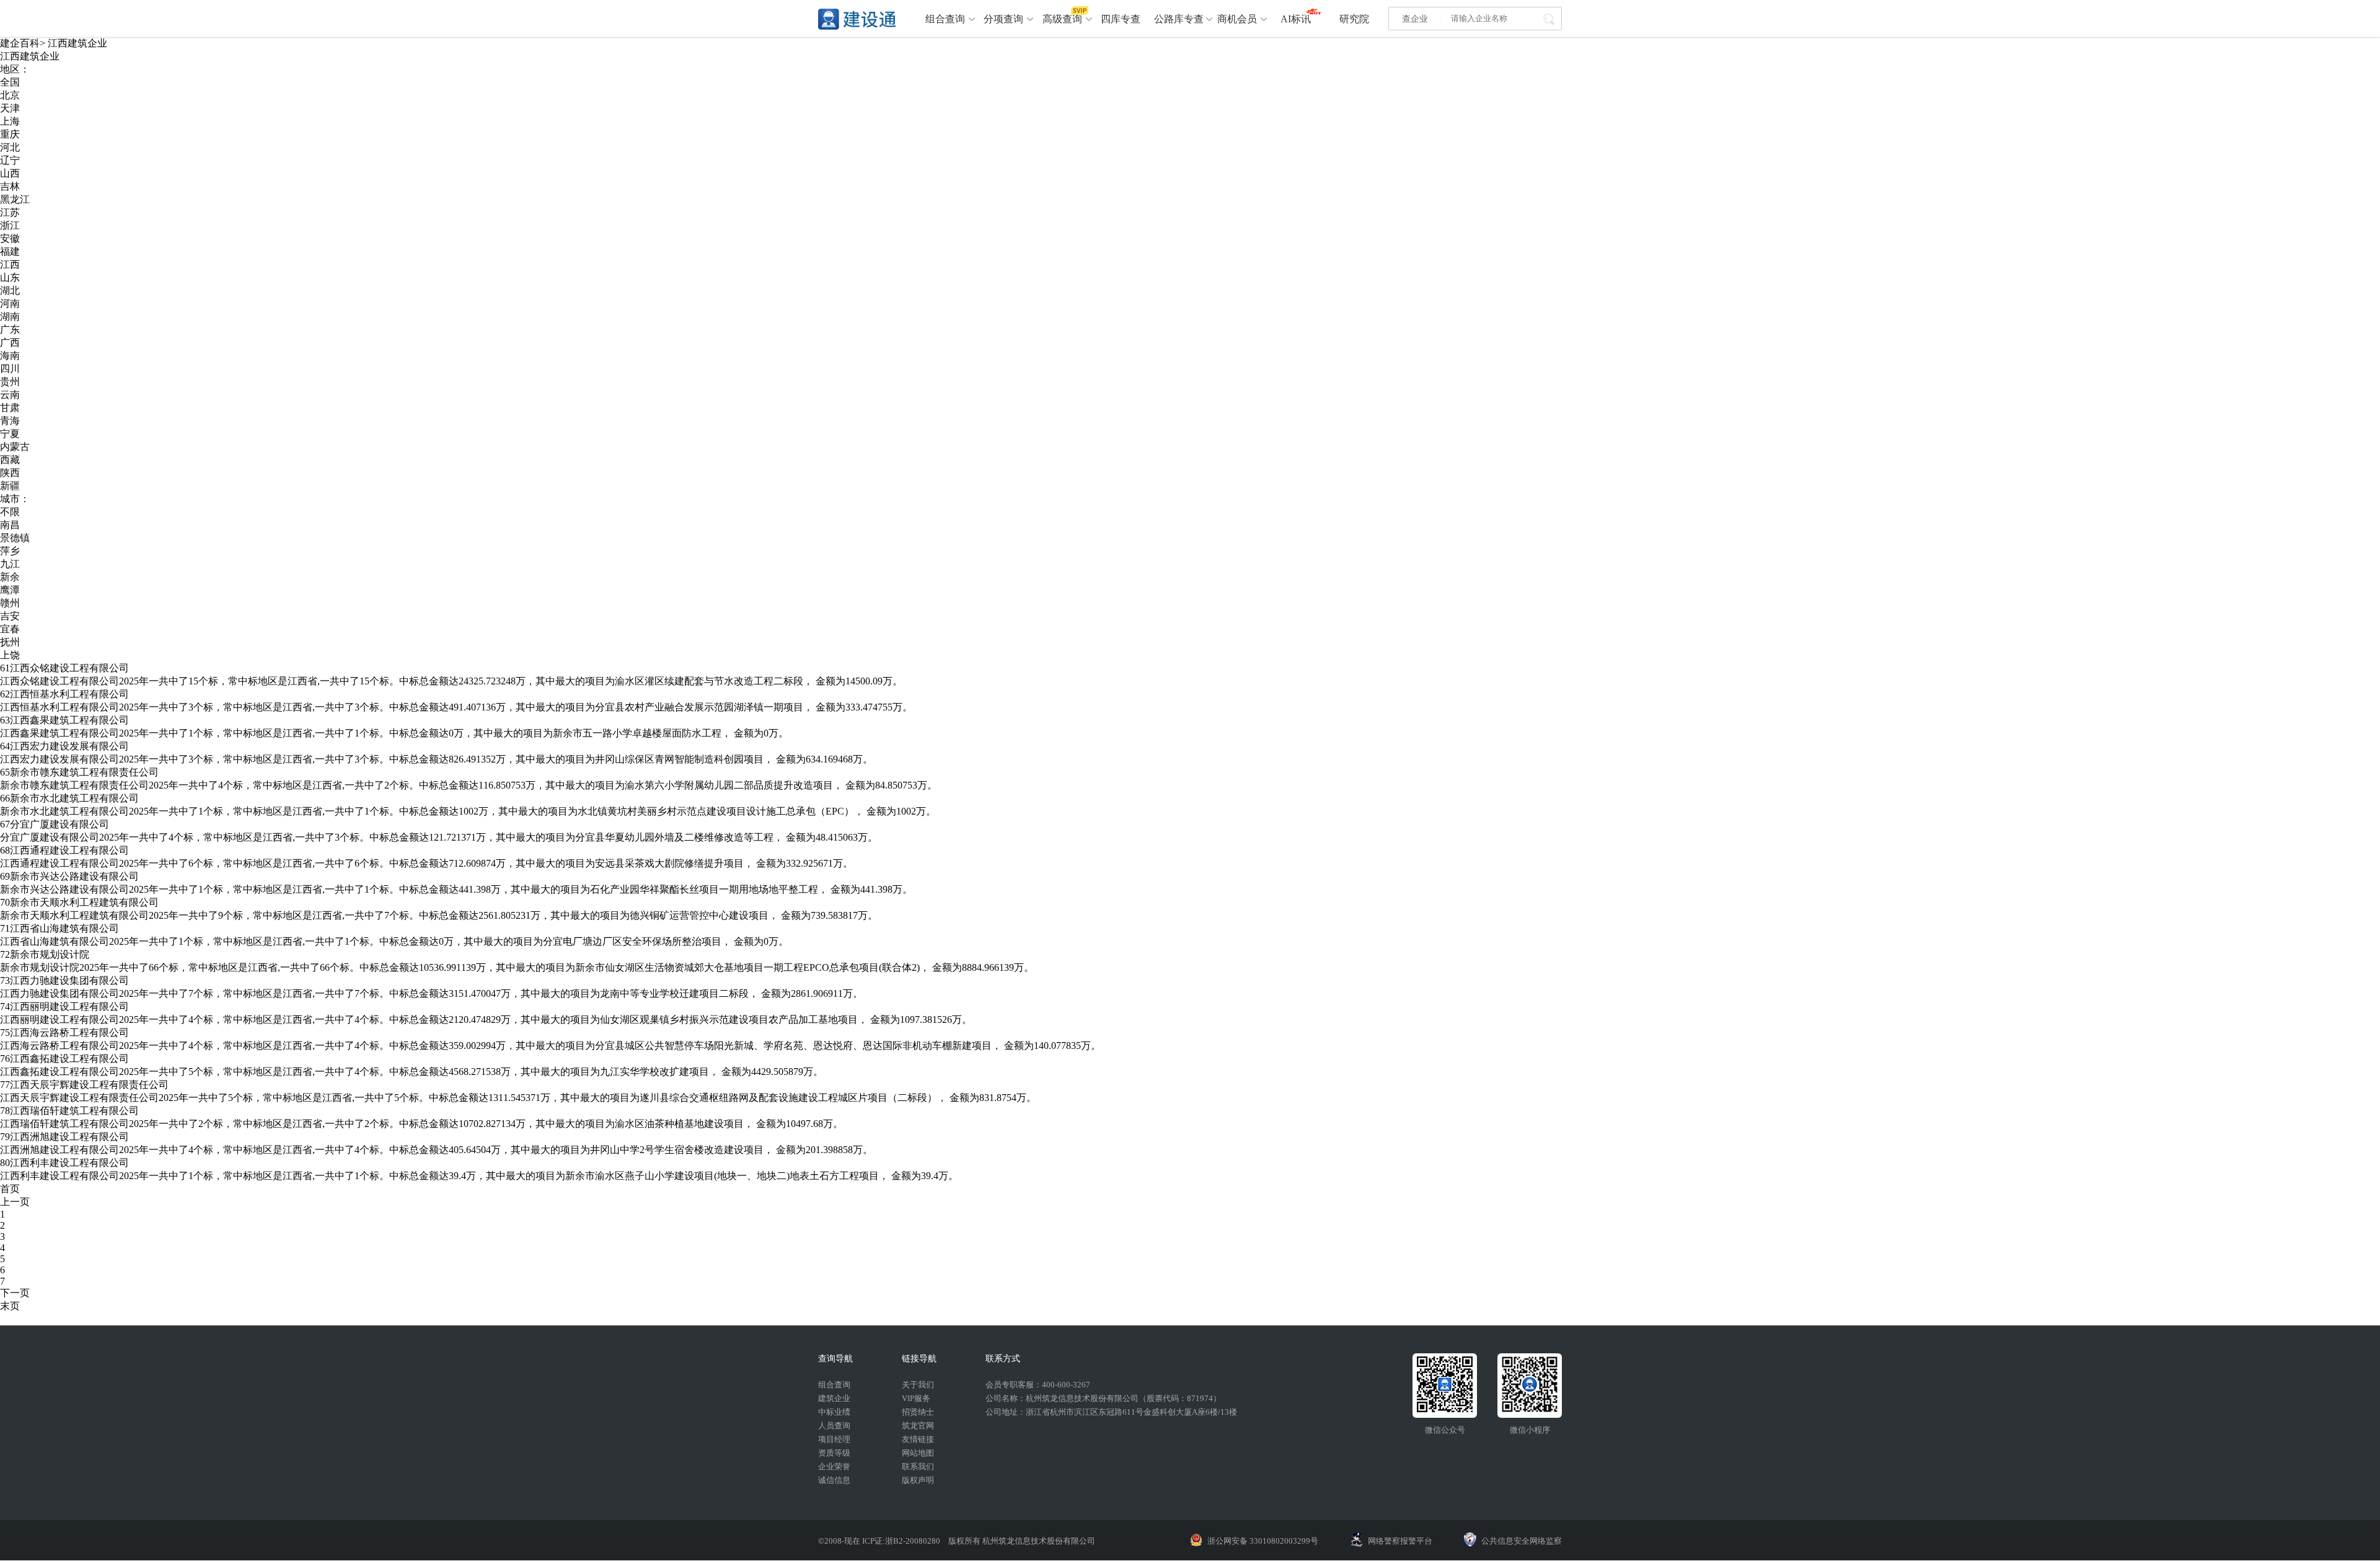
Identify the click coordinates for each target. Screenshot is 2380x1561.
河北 (10, 147)
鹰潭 (10, 590)
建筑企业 (834, 1398)
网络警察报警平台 (1400, 1541)
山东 (10, 277)
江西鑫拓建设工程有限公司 (69, 1059)
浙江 (10, 225)
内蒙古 (15, 447)
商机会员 (1237, 19)
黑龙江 (15, 199)
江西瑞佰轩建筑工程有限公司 (74, 1111)
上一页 (15, 1202)
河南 (10, 303)
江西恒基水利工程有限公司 (69, 694)
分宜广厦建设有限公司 (59, 824)
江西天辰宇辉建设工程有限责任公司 (89, 1085)
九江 (10, 564)
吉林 (10, 186)
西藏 (10, 460)
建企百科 (20, 43)
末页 (10, 1306)
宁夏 (10, 434)
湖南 (10, 316)
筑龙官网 (918, 1426)
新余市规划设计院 (50, 954)
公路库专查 (1179, 19)
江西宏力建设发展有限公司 (69, 746)
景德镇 (15, 538)
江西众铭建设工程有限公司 (69, 668)
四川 (10, 369)
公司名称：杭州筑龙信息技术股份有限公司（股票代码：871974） (1103, 1398)
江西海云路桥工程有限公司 (69, 1033)
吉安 (10, 616)
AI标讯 (1296, 19)
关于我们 (918, 1385)
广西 (10, 343)
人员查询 (834, 1426)
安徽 (10, 238)
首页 (10, 1189)
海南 (10, 356)
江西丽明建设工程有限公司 (69, 1006)
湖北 (10, 290)
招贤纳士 (918, 1412)
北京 (10, 95)
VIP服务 (916, 1398)
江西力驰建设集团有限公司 (69, 980)
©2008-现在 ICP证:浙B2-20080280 (880, 1541)
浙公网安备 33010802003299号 (1263, 1541)
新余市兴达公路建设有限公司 (74, 876)
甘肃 (10, 408)
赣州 (10, 603)
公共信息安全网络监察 (1522, 1541)
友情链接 (918, 1439)
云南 (10, 395)
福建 (10, 251)
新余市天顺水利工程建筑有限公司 (84, 902)
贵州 (10, 382)
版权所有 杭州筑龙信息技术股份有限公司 (1022, 1541)
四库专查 (1121, 19)
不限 (10, 512)
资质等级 (834, 1453)
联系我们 (918, 1466)
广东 (10, 329)
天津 (10, 108)
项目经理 (834, 1439)
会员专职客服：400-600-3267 (1038, 1385)
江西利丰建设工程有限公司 (69, 1163)
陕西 (10, 473)
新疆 (10, 486)
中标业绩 (834, 1412)
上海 (10, 121)
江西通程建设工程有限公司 (69, 850)
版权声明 (918, 1480)
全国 (10, 82)
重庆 (10, 134)
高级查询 (1062, 19)
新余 (10, 577)
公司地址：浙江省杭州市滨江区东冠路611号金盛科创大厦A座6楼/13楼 (1111, 1412)
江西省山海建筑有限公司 (64, 928)
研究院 (1354, 19)
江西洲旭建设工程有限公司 (69, 1137)
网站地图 (918, 1453)
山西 (10, 173)
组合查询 (945, 19)
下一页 (15, 1293)
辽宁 (10, 160)
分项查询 (1003, 19)
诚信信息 (834, 1480)
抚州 (10, 642)
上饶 (10, 655)
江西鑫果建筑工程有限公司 (69, 720)
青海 (10, 421)
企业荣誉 (834, 1466)
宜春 (10, 629)
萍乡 (10, 551)
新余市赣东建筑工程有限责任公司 (84, 772)
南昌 (10, 525)
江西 (10, 264)
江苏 (10, 212)
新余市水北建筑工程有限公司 (74, 798)
